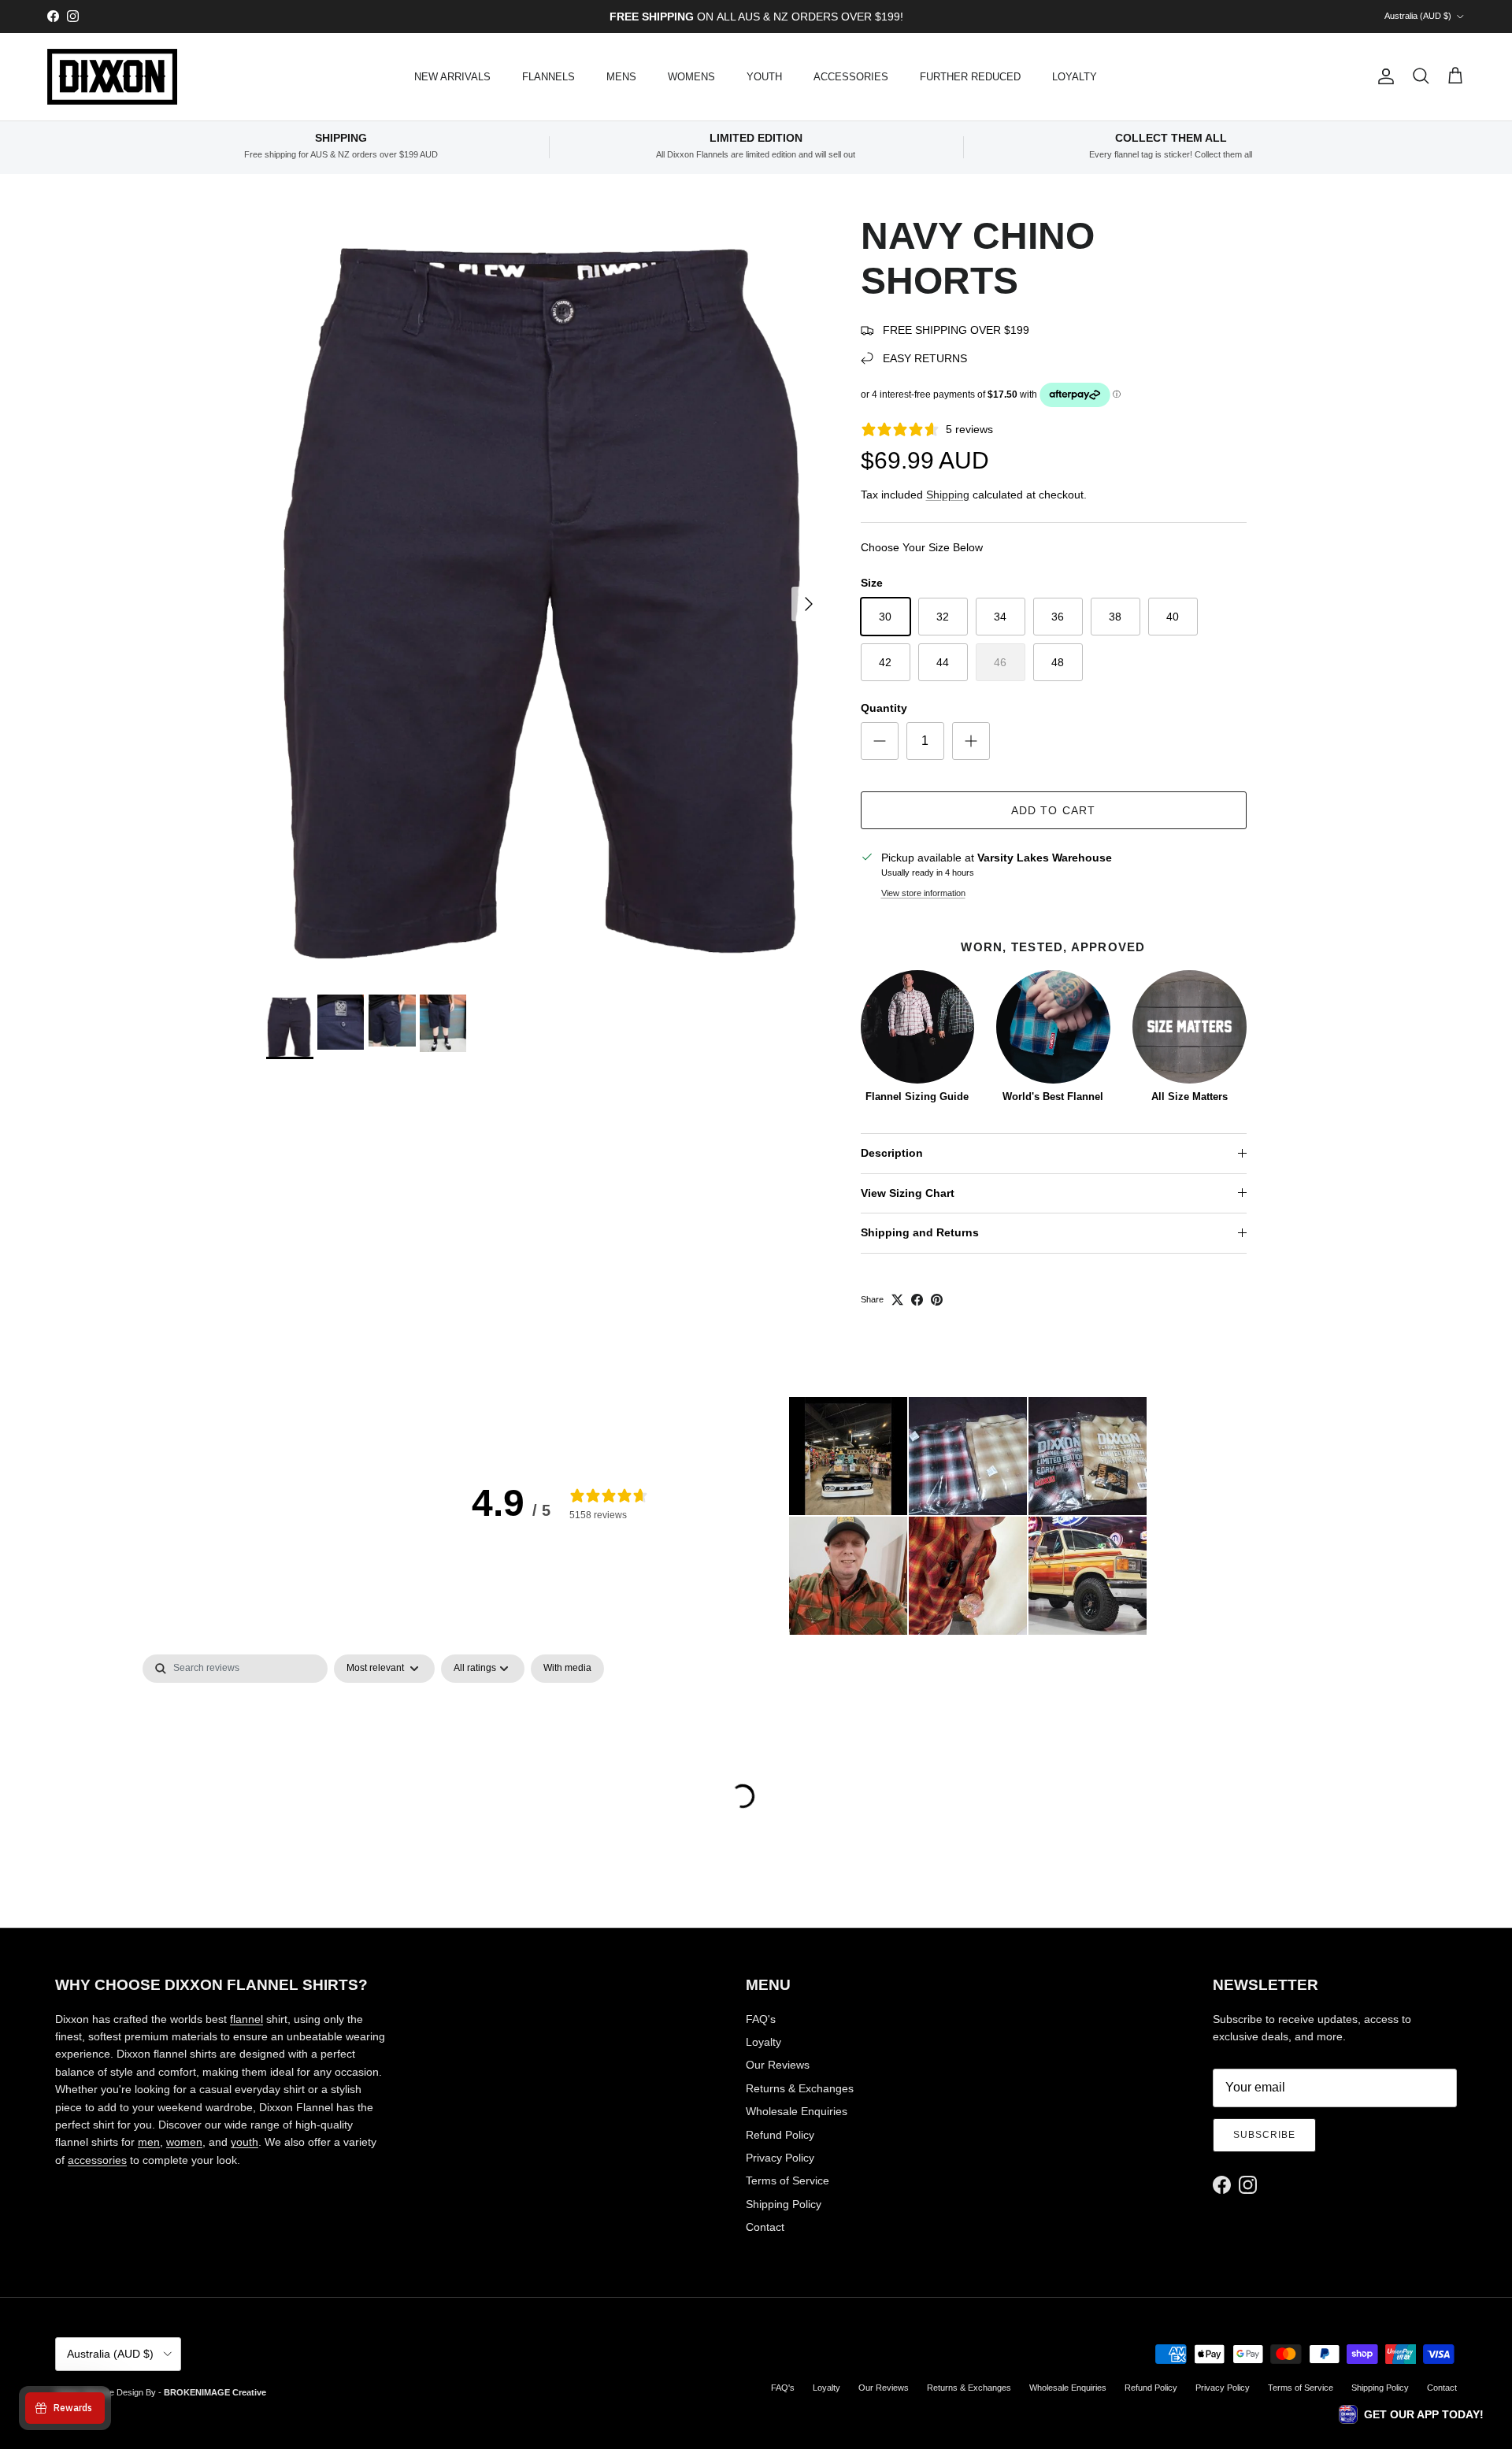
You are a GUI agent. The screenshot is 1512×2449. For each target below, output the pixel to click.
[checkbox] (567, 1669)
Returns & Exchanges (800, 2088)
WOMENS (691, 77)
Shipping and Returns (920, 1232)
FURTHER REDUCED (970, 77)
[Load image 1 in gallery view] (546, 596)
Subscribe (1264, 2135)
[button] (848, 1456)
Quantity (884, 708)
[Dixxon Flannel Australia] (112, 77)
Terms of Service (787, 2180)
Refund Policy (780, 2135)
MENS (621, 77)
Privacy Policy (780, 2158)
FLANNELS (548, 77)
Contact (765, 2227)
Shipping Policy (784, 2204)
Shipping (948, 495)
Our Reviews (778, 2065)
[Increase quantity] (971, 741)
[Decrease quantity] (880, 741)
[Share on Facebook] (917, 1300)
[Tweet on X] (897, 1300)
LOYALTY (1075, 77)
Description (892, 1153)
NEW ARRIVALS (452, 77)
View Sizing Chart (908, 1193)
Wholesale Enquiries (797, 2111)
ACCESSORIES (851, 77)
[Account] (1383, 76)
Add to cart (1053, 810)
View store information (923, 893)
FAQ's (761, 2019)
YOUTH (764, 77)
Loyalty (763, 2042)
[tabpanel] (756, 1755)
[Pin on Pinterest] (937, 1300)
